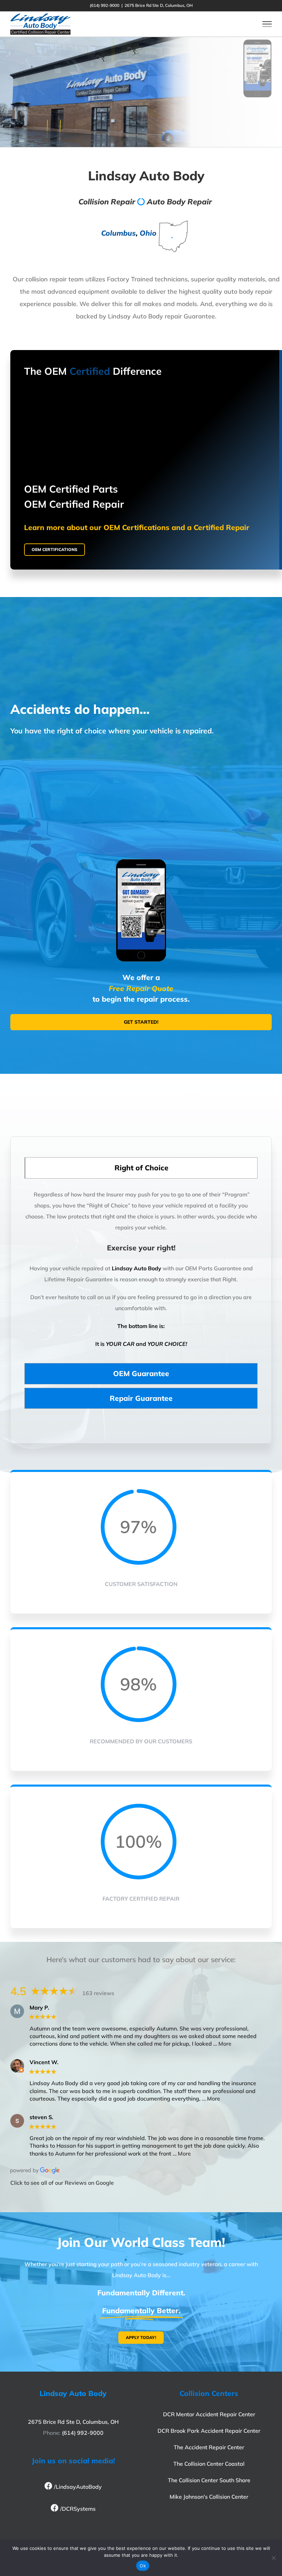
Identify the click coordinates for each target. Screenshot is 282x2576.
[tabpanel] (141, 1273)
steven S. (41, 2117)
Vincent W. (44, 2062)
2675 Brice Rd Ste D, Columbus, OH (73, 2422)
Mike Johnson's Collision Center (209, 2497)
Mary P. (39, 2008)
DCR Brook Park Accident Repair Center (209, 2431)
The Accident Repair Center (209, 2447)
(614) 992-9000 (83, 2433)
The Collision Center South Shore (209, 2480)
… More (222, 2044)
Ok (143, 2566)
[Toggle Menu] (267, 24)
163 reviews (98, 1993)
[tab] (141, 1168)
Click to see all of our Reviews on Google (62, 2183)
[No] (273, 2558)
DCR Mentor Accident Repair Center (209, 2414)
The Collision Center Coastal (209, 2464)
